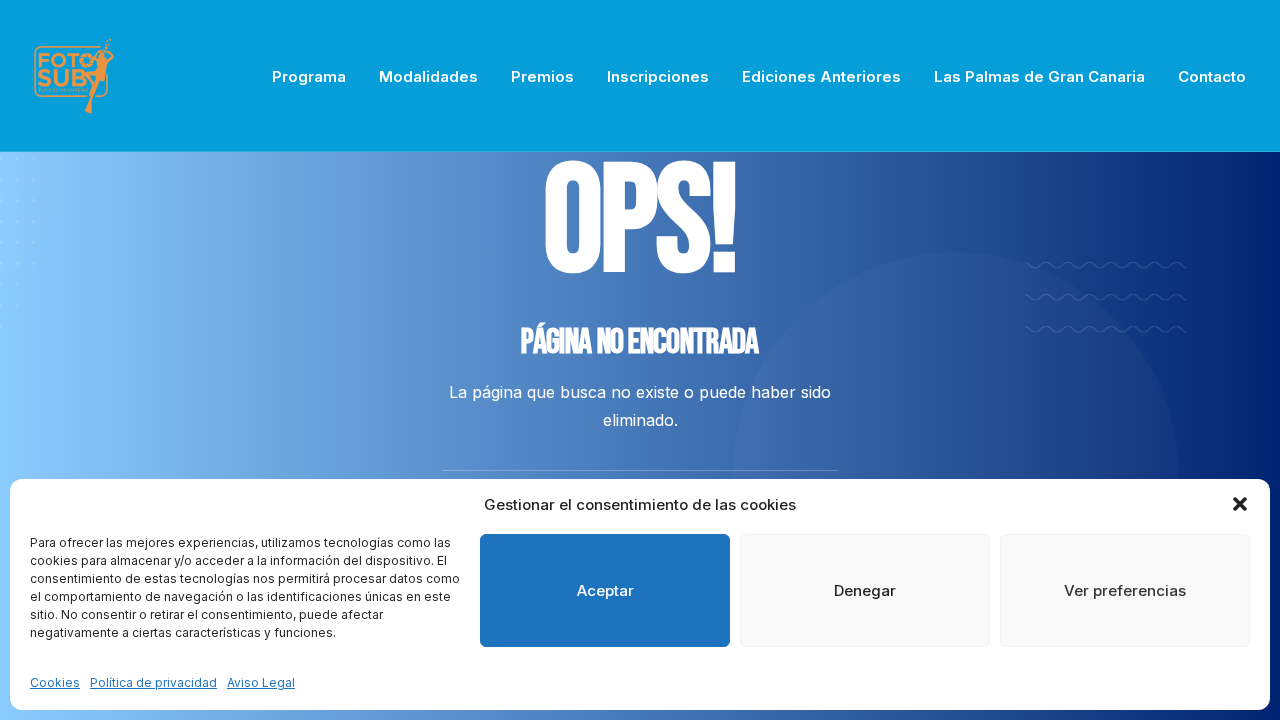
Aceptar (605, 590)
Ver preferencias (1125, 590)
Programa (309, 76)
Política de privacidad (153, 682)
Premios (542, 76)
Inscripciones (658, 76)
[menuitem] (316, 76)
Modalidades (428, 76)
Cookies (55, 682)
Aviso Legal (261, 682)
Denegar (865, 590)
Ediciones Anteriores (821, 76)
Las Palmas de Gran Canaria (1039, 76)
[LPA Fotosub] (74, 76)
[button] (1240, 504)
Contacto (1212, 76)
